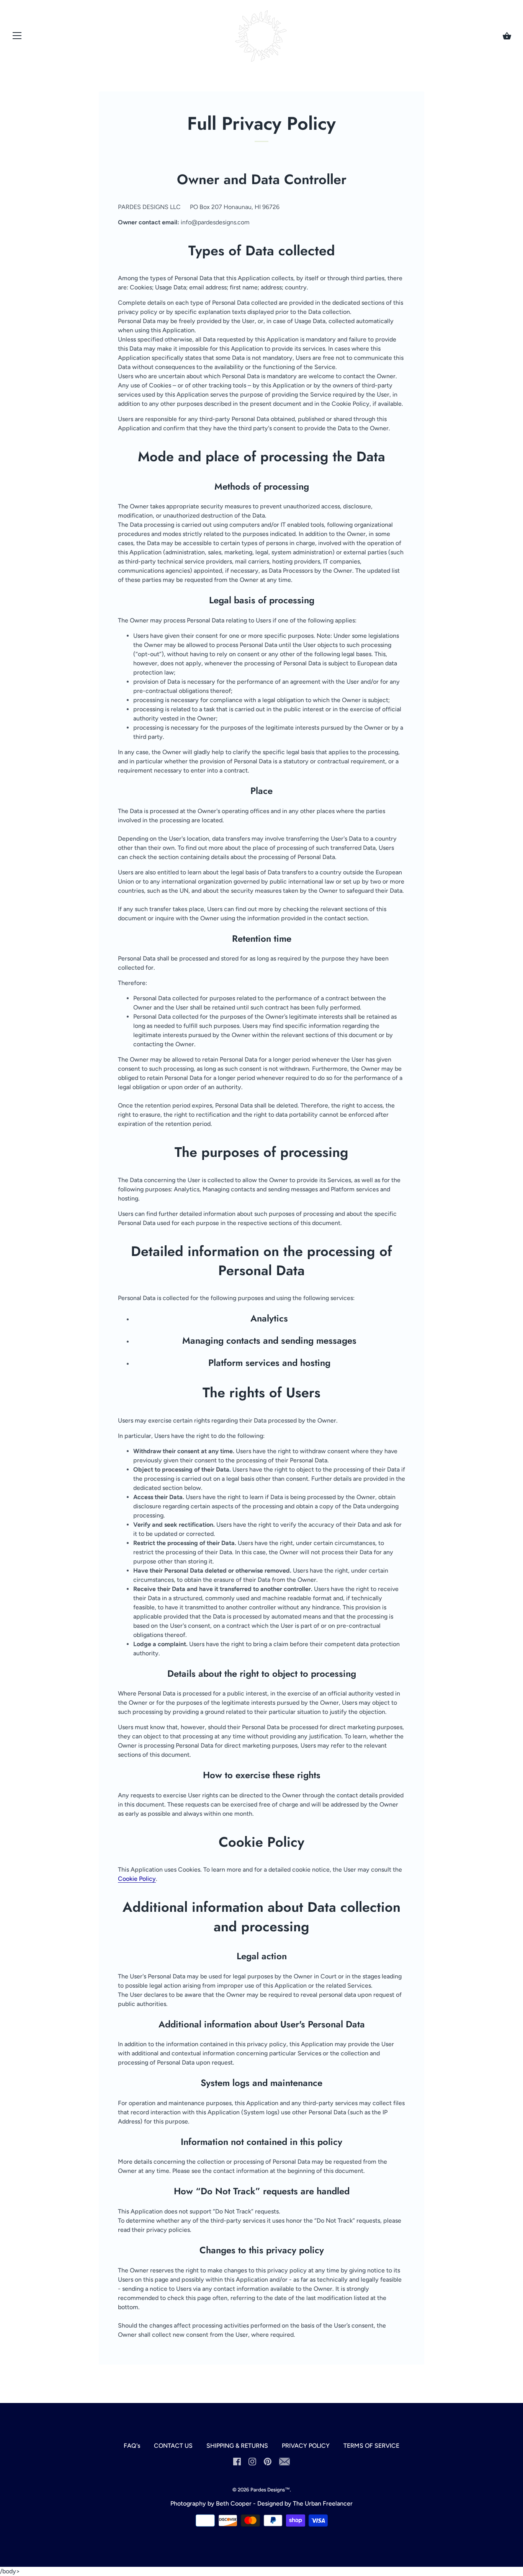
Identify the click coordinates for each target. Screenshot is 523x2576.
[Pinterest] (268, 2461)
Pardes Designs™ (270, 2489)
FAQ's (132, 2446)
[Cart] (507, 36)
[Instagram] (252, 2461)
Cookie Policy (137, 1879)
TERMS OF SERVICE (371, 2446)
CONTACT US (173, 2446)
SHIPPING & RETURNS (237, 2446)
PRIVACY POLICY (306, 2446)
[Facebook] (237, 2461)
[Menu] (17, 37)
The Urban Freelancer (323, 2503)
